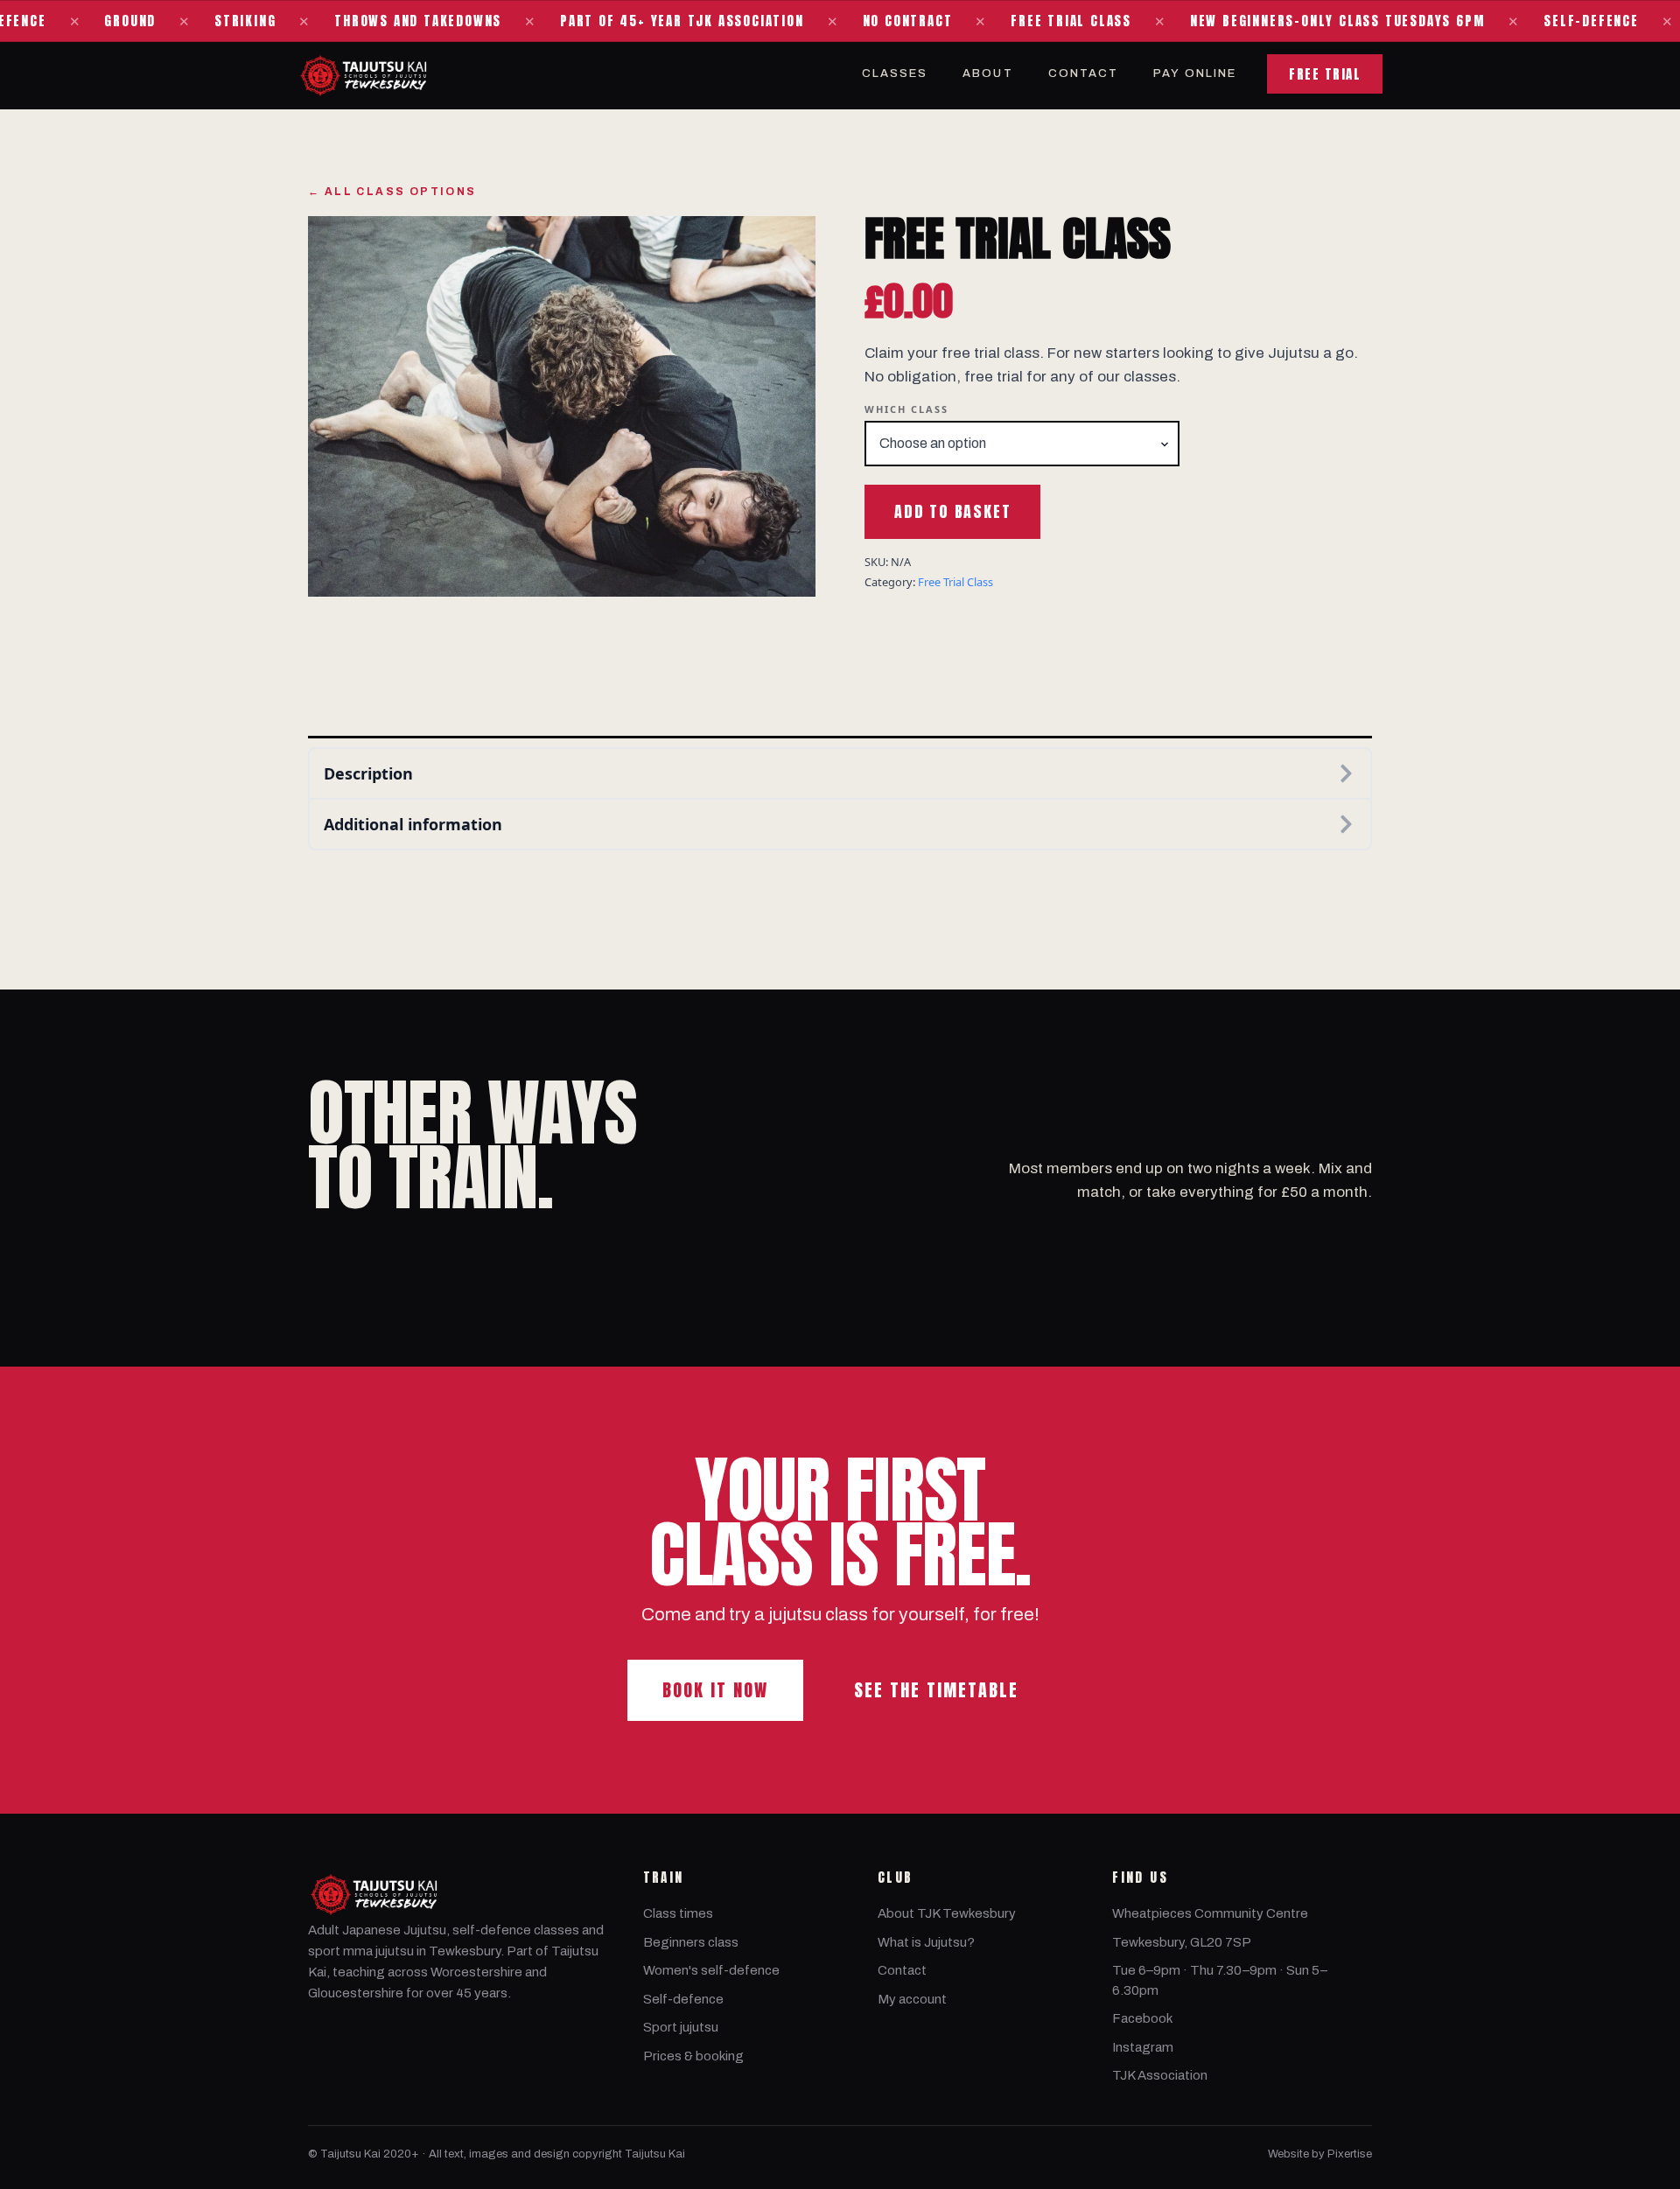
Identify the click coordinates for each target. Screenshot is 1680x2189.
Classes (895, 73)
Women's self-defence (711, 1970)
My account (912, 1999)
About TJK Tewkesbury (947, 1913)
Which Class (906, 409)
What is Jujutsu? (926, 1942)
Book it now (715, 1690)
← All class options (392, 192)
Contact (1084, 73)
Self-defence (683, 1999)
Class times (678, 1913)
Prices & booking (693, 2056)
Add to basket (952, 511)
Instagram (1143, 2047)
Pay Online (1195, 73)
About (987, 73)
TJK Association (1160, 2075)
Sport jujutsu (681, 2027)
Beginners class (691, 1942)
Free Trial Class (955, 582)
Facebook (1142, 2018)
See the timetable (936, 1690)
